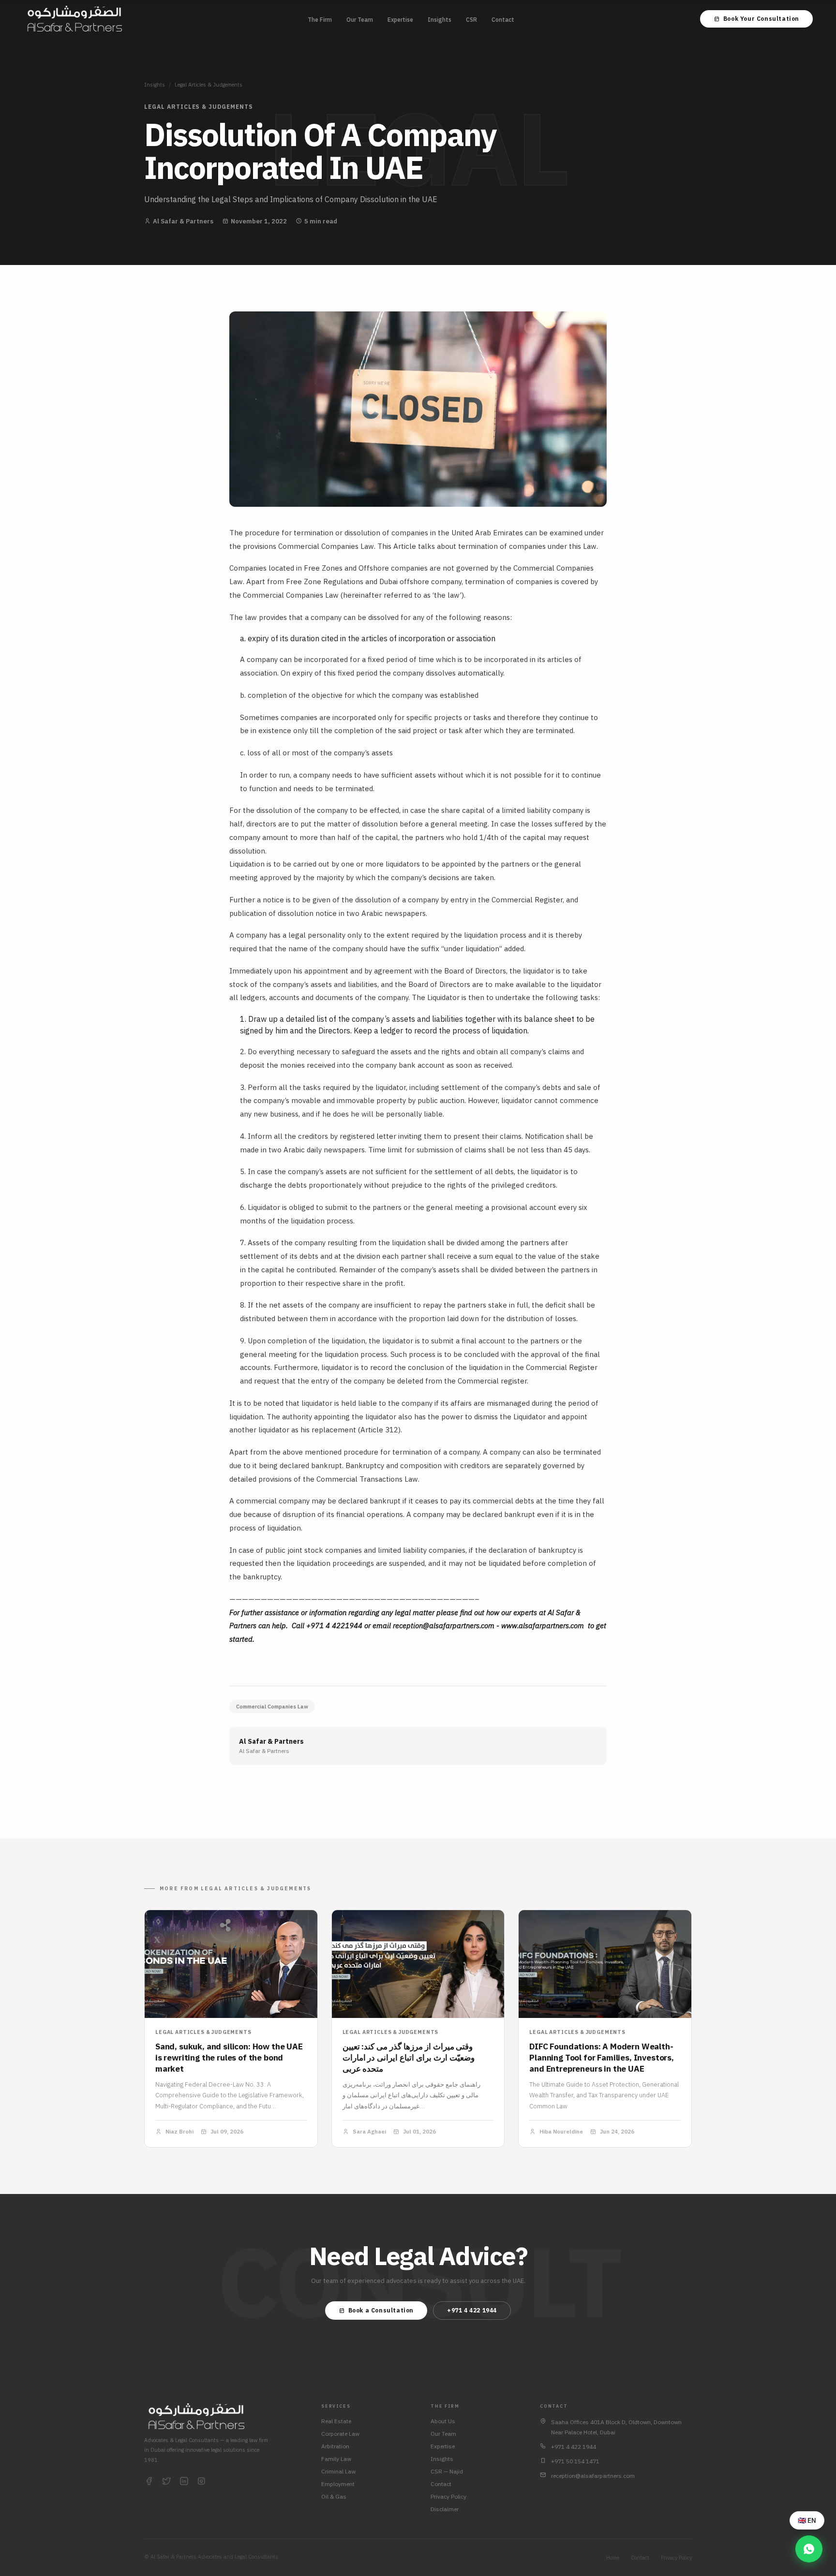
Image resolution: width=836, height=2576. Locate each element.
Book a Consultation (381, 2310)
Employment (338, 2484)
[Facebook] (149, 2482)
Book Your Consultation (761, 19)
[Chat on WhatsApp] (809, 2549)
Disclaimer (445, 2509)
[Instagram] (201, 2482)
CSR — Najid (447, 2471)
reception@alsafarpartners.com (444, 1626)
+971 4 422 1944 (472, 2310)
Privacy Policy (448, 2496)
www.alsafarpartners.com (543, 1626)
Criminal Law (338, 2471)
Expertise (400, 20)
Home (613, 2558)
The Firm (320, 20)
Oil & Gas (334, 2496)
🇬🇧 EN (807, 2520)
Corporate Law (340, 2434)
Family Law (336, 2459)
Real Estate (336, 2421)
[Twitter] (166, 2482)
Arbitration (335, 2446)
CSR (471, 20)
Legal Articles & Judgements (209, 85)
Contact (503, 20)
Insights (440, 20)
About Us (443, 2421)
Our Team (360, 20)
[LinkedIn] (184, 2482)
